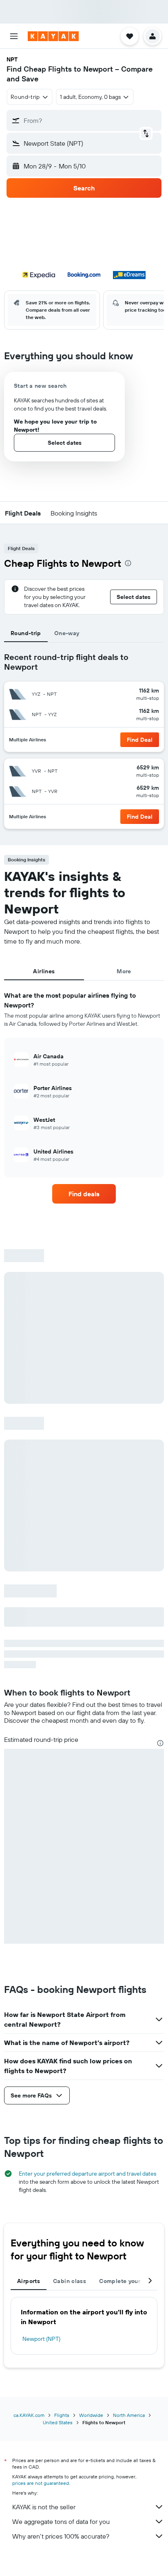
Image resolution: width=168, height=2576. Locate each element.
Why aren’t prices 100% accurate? (61, 2536)
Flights (62, 2415)
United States (58, 2422)
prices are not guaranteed (41, 2483)
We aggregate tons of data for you (61, 2521)
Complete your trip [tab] (126, 2281)
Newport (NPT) (41, 2339)
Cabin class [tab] (70, 2281)
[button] (14, 36)
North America (129, 2415)
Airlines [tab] (44, 971)
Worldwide (91, 2415)
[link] (84, 1194)
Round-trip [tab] (26, 633)
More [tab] (124, 971)
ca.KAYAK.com (29, 2415)
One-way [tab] (67, 633)
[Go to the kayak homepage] (53, 36)
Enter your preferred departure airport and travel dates (87, 2174)
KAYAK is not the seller (44, 2507)
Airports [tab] (29, 2281)
